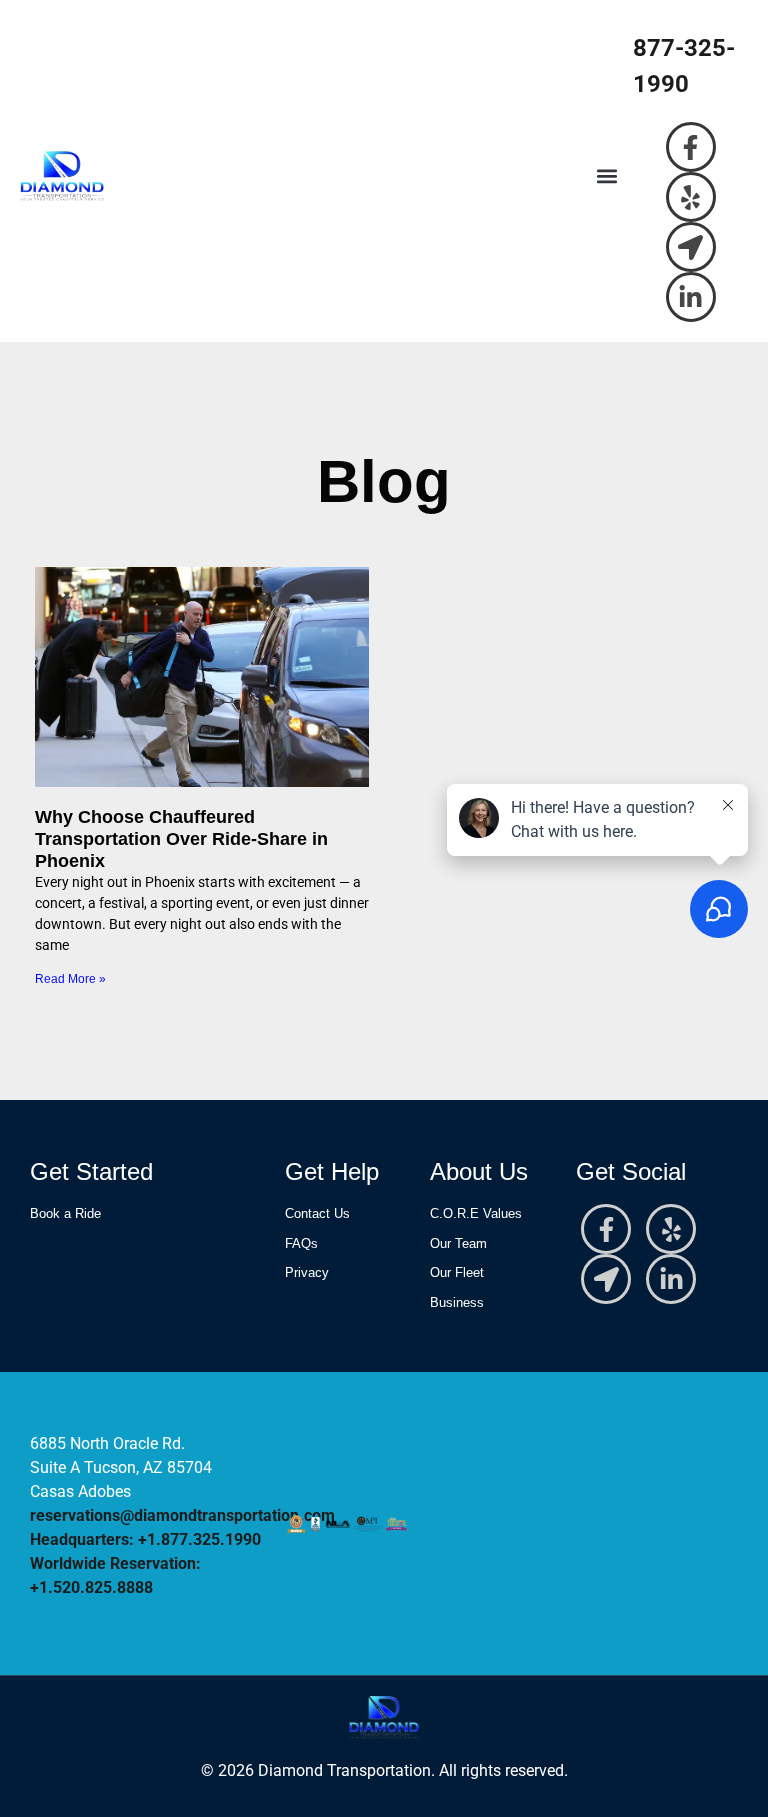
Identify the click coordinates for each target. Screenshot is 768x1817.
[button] (606, 176)
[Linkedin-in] (691, 297)
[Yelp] (691, 197)
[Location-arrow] (691, 247)
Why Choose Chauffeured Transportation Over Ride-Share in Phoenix (181, 838)
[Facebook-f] (691, 147)
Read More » (70, 979)
